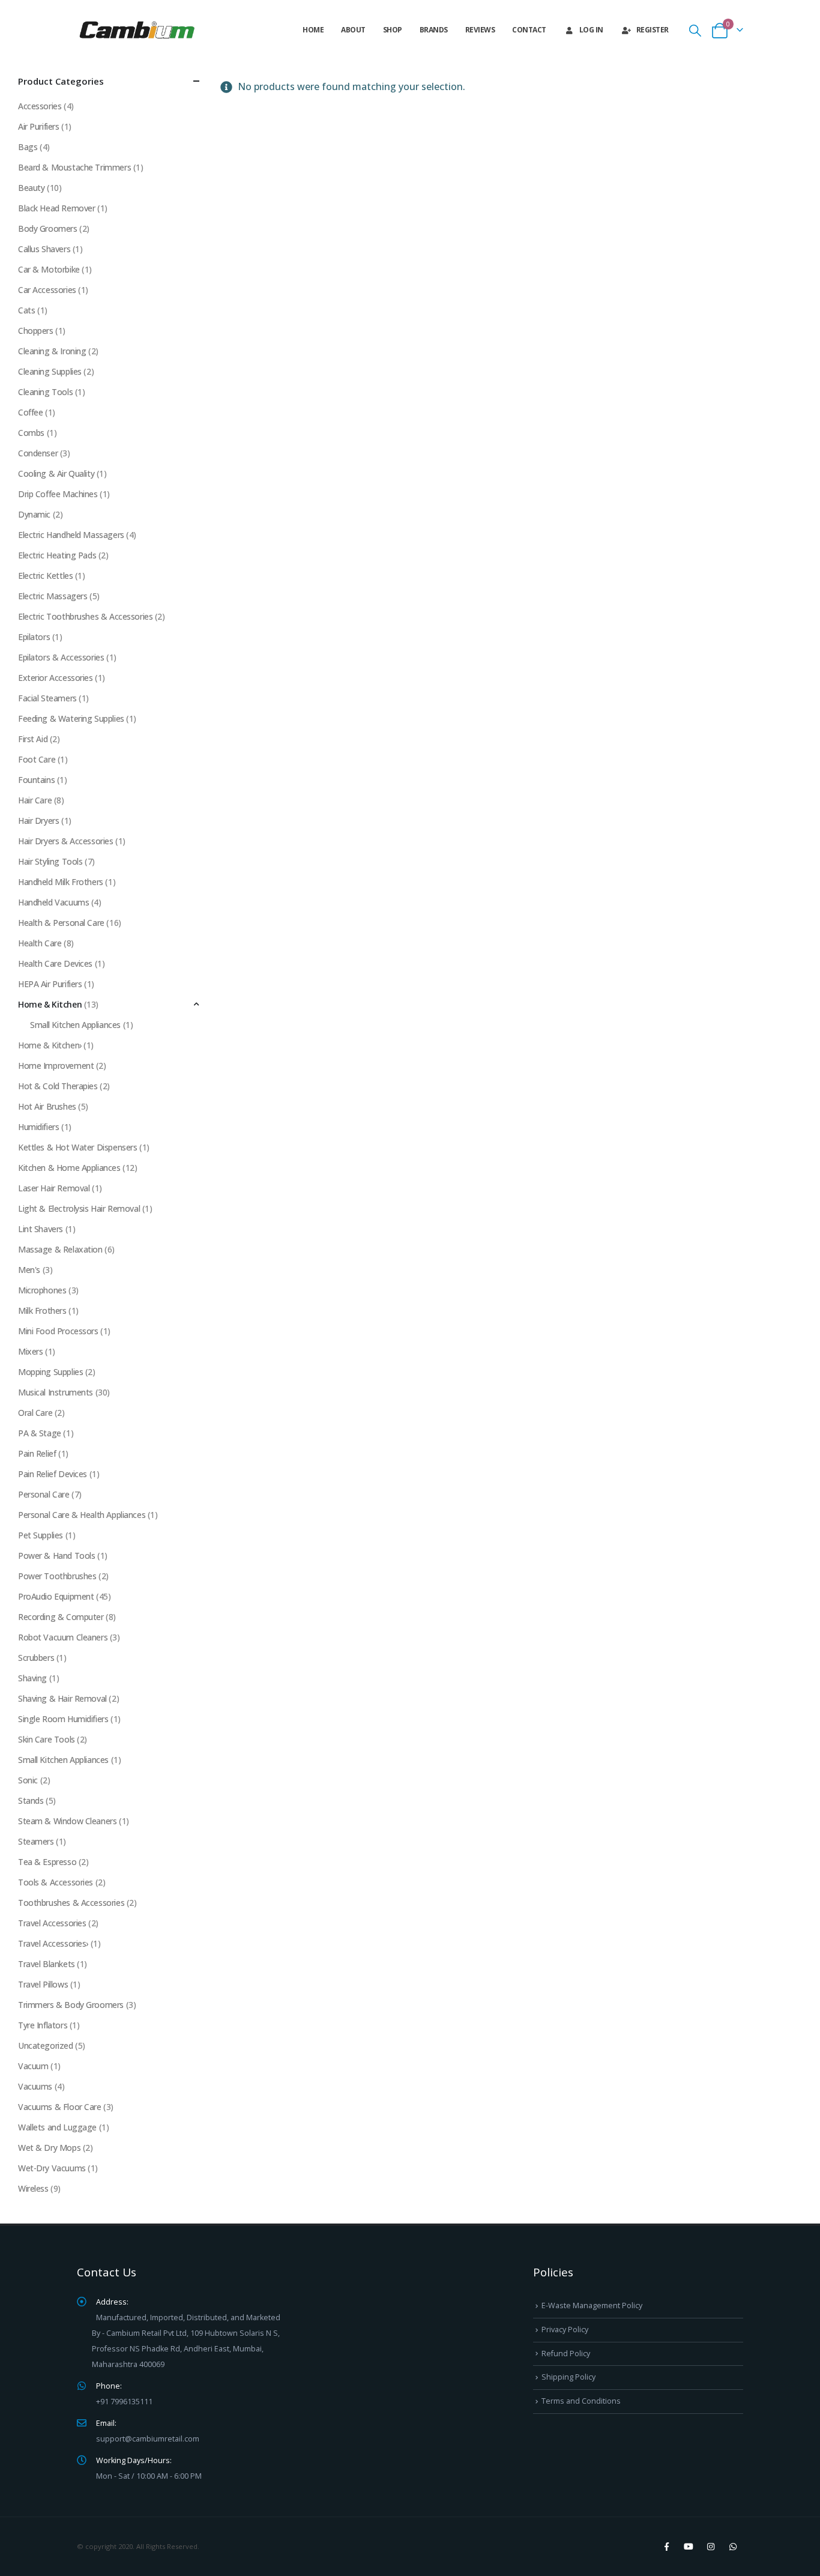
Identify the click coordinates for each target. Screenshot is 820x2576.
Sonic (28, 1780)
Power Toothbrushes (57, 1576)
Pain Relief (37, 1453)
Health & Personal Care (61, 923)
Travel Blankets (47, 1964)
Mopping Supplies (50, 1372)
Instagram (711, 2547)
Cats (26, 310)
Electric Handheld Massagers (71, 535)
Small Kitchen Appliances (75, 1025)
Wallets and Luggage (57, 2127)
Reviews (480, 30)
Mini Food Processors (58, 1331)
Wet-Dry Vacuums (52, 2168)
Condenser (38, 453)
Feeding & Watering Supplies (71, 718)
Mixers (30, 1351)
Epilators (34, 637)
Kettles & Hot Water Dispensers (77, 1147)
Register (653, 30)
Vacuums (35, 2086)
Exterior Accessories (56, 678)
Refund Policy (566, 2354)
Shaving (32, 1678)
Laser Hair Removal (54, 1188)
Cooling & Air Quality (56, 473)
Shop (393, 30)
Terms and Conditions (581, 2401)
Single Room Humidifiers (63, 1719)
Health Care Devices (55, 963)
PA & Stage (40, 1433)
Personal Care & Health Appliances (82, 1515)
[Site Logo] (137, 30)
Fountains (36, 780)
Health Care (40, 943)
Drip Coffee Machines (58, 494)
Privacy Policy (565, 2330)
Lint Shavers (41, 1229)
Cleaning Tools (45, 392)
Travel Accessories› (53, 1943)
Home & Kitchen (50, 1004)
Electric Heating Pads (57, 555)
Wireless (33, 2188)
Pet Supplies (41, 1535)
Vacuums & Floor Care (60, 2107)
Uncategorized (46, 2045)
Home (313, 30)
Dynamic (34, 514)
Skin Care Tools (47, 1739)
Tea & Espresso (47, 1862)
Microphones (42, 1290)
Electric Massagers (53, 596)
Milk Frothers (42, 1311)
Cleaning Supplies (50, 371)
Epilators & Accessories (61, 657)
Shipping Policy (568, 2377)
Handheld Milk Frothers (61, 882)
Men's (29, 1270)
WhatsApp (733, 2547)
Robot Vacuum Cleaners (63, 1637)
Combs (31, 433)
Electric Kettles (45, 576)
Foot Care (37, 759)
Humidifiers (38, 1127)
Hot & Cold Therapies (58, 1086)
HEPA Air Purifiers (50, 984)
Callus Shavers (44, 249)
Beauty (31, 188)
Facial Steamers (47, 698)
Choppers (36, 331)
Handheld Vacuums (53, 902)
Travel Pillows (43, 1984)
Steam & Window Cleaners (67, 1821)
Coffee (30, 412)
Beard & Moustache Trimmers (74, 167)
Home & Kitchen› (50, 1045)
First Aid (33, 739)
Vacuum (33, 2066)
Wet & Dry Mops (49, 2148)
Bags (28, 147)
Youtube (689, 2547)
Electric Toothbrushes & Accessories (85, 616)
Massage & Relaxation (60, 1249)
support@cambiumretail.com (148, 2439)
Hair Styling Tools (50, 861)
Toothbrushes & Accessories (71, 1903)
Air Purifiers (39, 126)
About (353, 30)
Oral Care (35, 1413)
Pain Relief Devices (53, 1474)
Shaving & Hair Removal (62, 1698)
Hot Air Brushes (47, 1106)
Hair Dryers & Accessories (66, 841)
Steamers (36, 1841)
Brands (434, 30)
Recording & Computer (61, 1617)
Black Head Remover (56, 208)
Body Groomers (48, 228)
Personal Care (44, 1494)
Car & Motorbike (49, 269)
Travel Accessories (52, 1923)
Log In (591, 30)
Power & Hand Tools (56, 1556)
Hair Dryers (38, 821)
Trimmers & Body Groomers (71, 2005)
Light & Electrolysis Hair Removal (79, 1208)
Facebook (666, 2547)
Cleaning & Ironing (52, 351)
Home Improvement (56, 1066)
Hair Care (35, 800)
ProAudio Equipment (56, 1596)
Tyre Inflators (43, 2025)
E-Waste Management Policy (592, 2305)
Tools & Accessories (56, 1882)
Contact (529, 30)
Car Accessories (47, 290)
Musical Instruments (56, 1392)
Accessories (40, 106)
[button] (695, 30)
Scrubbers (36, 1658)
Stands (31, 1800)
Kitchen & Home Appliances (69, 1168)
